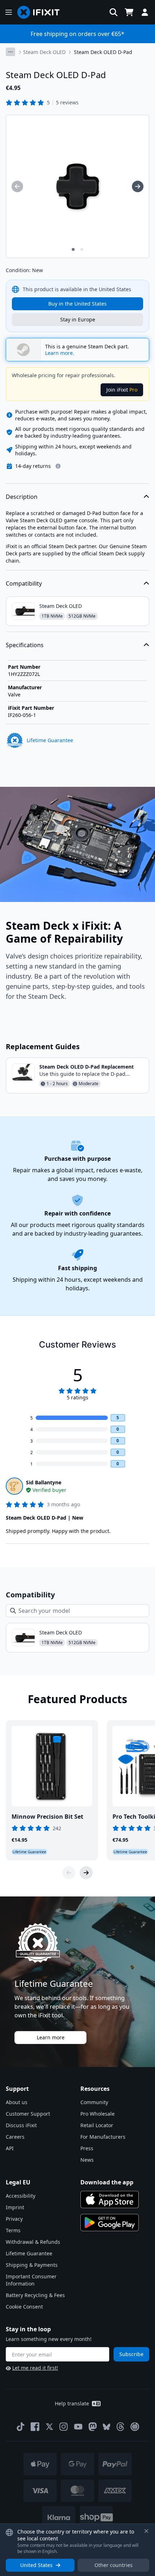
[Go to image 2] (82, 249)
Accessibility (21, 2196)
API (10, 2148)
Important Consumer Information (31, 2280)
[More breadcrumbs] (10, 52)
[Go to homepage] (41, 12)
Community (94, 2102)
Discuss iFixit (21, 2125)
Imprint (15, 2207)
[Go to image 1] (73, 249)
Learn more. (60, 353)
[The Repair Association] (135, 2427)
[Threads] (120, 2427)
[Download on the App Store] (110, 2200)
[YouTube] (78, 2427)
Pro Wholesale (98, 2114)
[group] (17, 186)
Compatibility (24, 583)
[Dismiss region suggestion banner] (146, 2531)
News (87, 2160)
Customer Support (28, 2114)
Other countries (114, 2565)
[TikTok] (21, 2427)
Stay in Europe (78, 319)
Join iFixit (122, 390)
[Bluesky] (107, 2427)
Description (22, 497)
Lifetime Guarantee (29, 2253)
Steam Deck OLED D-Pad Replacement (87, 1067)
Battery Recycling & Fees (35, 2295)
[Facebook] (35, 2427)
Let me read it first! (35, 2368)
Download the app (107, 2182)
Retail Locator (97, 2125)
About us (17, 2102)
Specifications (25, 645)
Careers (15, 2137)
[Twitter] (49, 2427)
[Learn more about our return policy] (58, 466)
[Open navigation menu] (9, 12)
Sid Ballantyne (44, 1482)
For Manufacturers (103, 2137)
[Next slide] (86, 1873)
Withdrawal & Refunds (33, 2242)
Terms (13, 2230)
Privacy (14, 2219)
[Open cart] (129, 12)
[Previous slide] (69, 1873)
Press (87, 2148)
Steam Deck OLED (44, 52)
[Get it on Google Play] (110, 2223)
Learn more (51, 2037)
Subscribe (131, 2354)
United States (36, 2565)
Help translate (72, 2403)
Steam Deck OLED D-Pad (103, 52)
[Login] (145, 12)
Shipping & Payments (32, 2265)
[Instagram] (64, 2427)
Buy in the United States (77, 304)
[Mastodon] (93, 2427)
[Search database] (114, 12)
